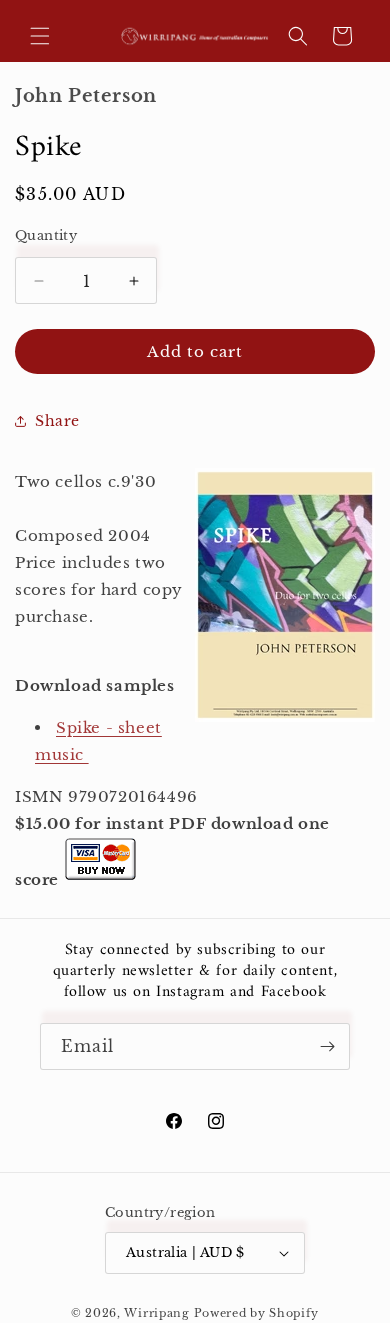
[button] (40, 36)
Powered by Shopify (257, 1313)
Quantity (46, 235)
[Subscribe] (327, 1046)
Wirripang (156, 1313)
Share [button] (57, 421)
